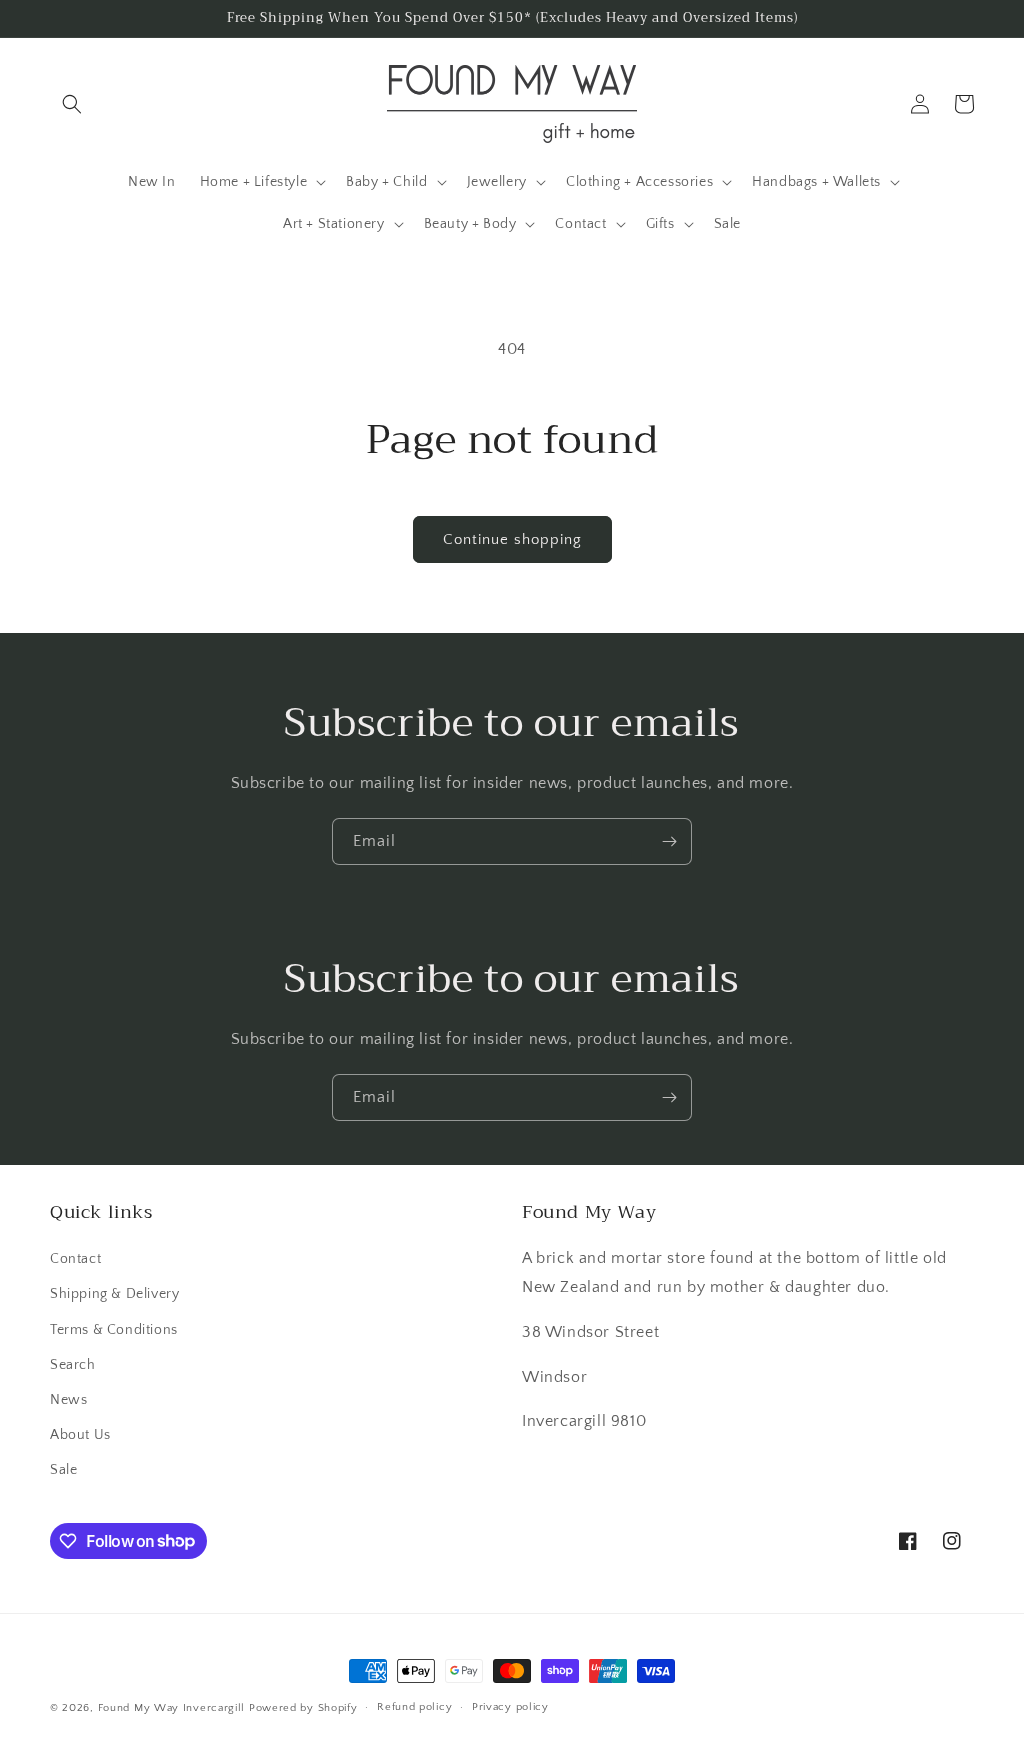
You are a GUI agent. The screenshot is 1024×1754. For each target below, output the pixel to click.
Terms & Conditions (114, 1330)
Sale (63, 1470)
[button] (72, 104)
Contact (75, 1259)
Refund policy (414, 1707)
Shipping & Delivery (114, 1294)
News (68, 1400)
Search (73, 1365)
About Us (80, 1435)
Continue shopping (512, 539)
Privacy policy (510, 1707)
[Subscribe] (669, 841)
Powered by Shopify (303, 1708)
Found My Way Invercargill (172, 1708)
